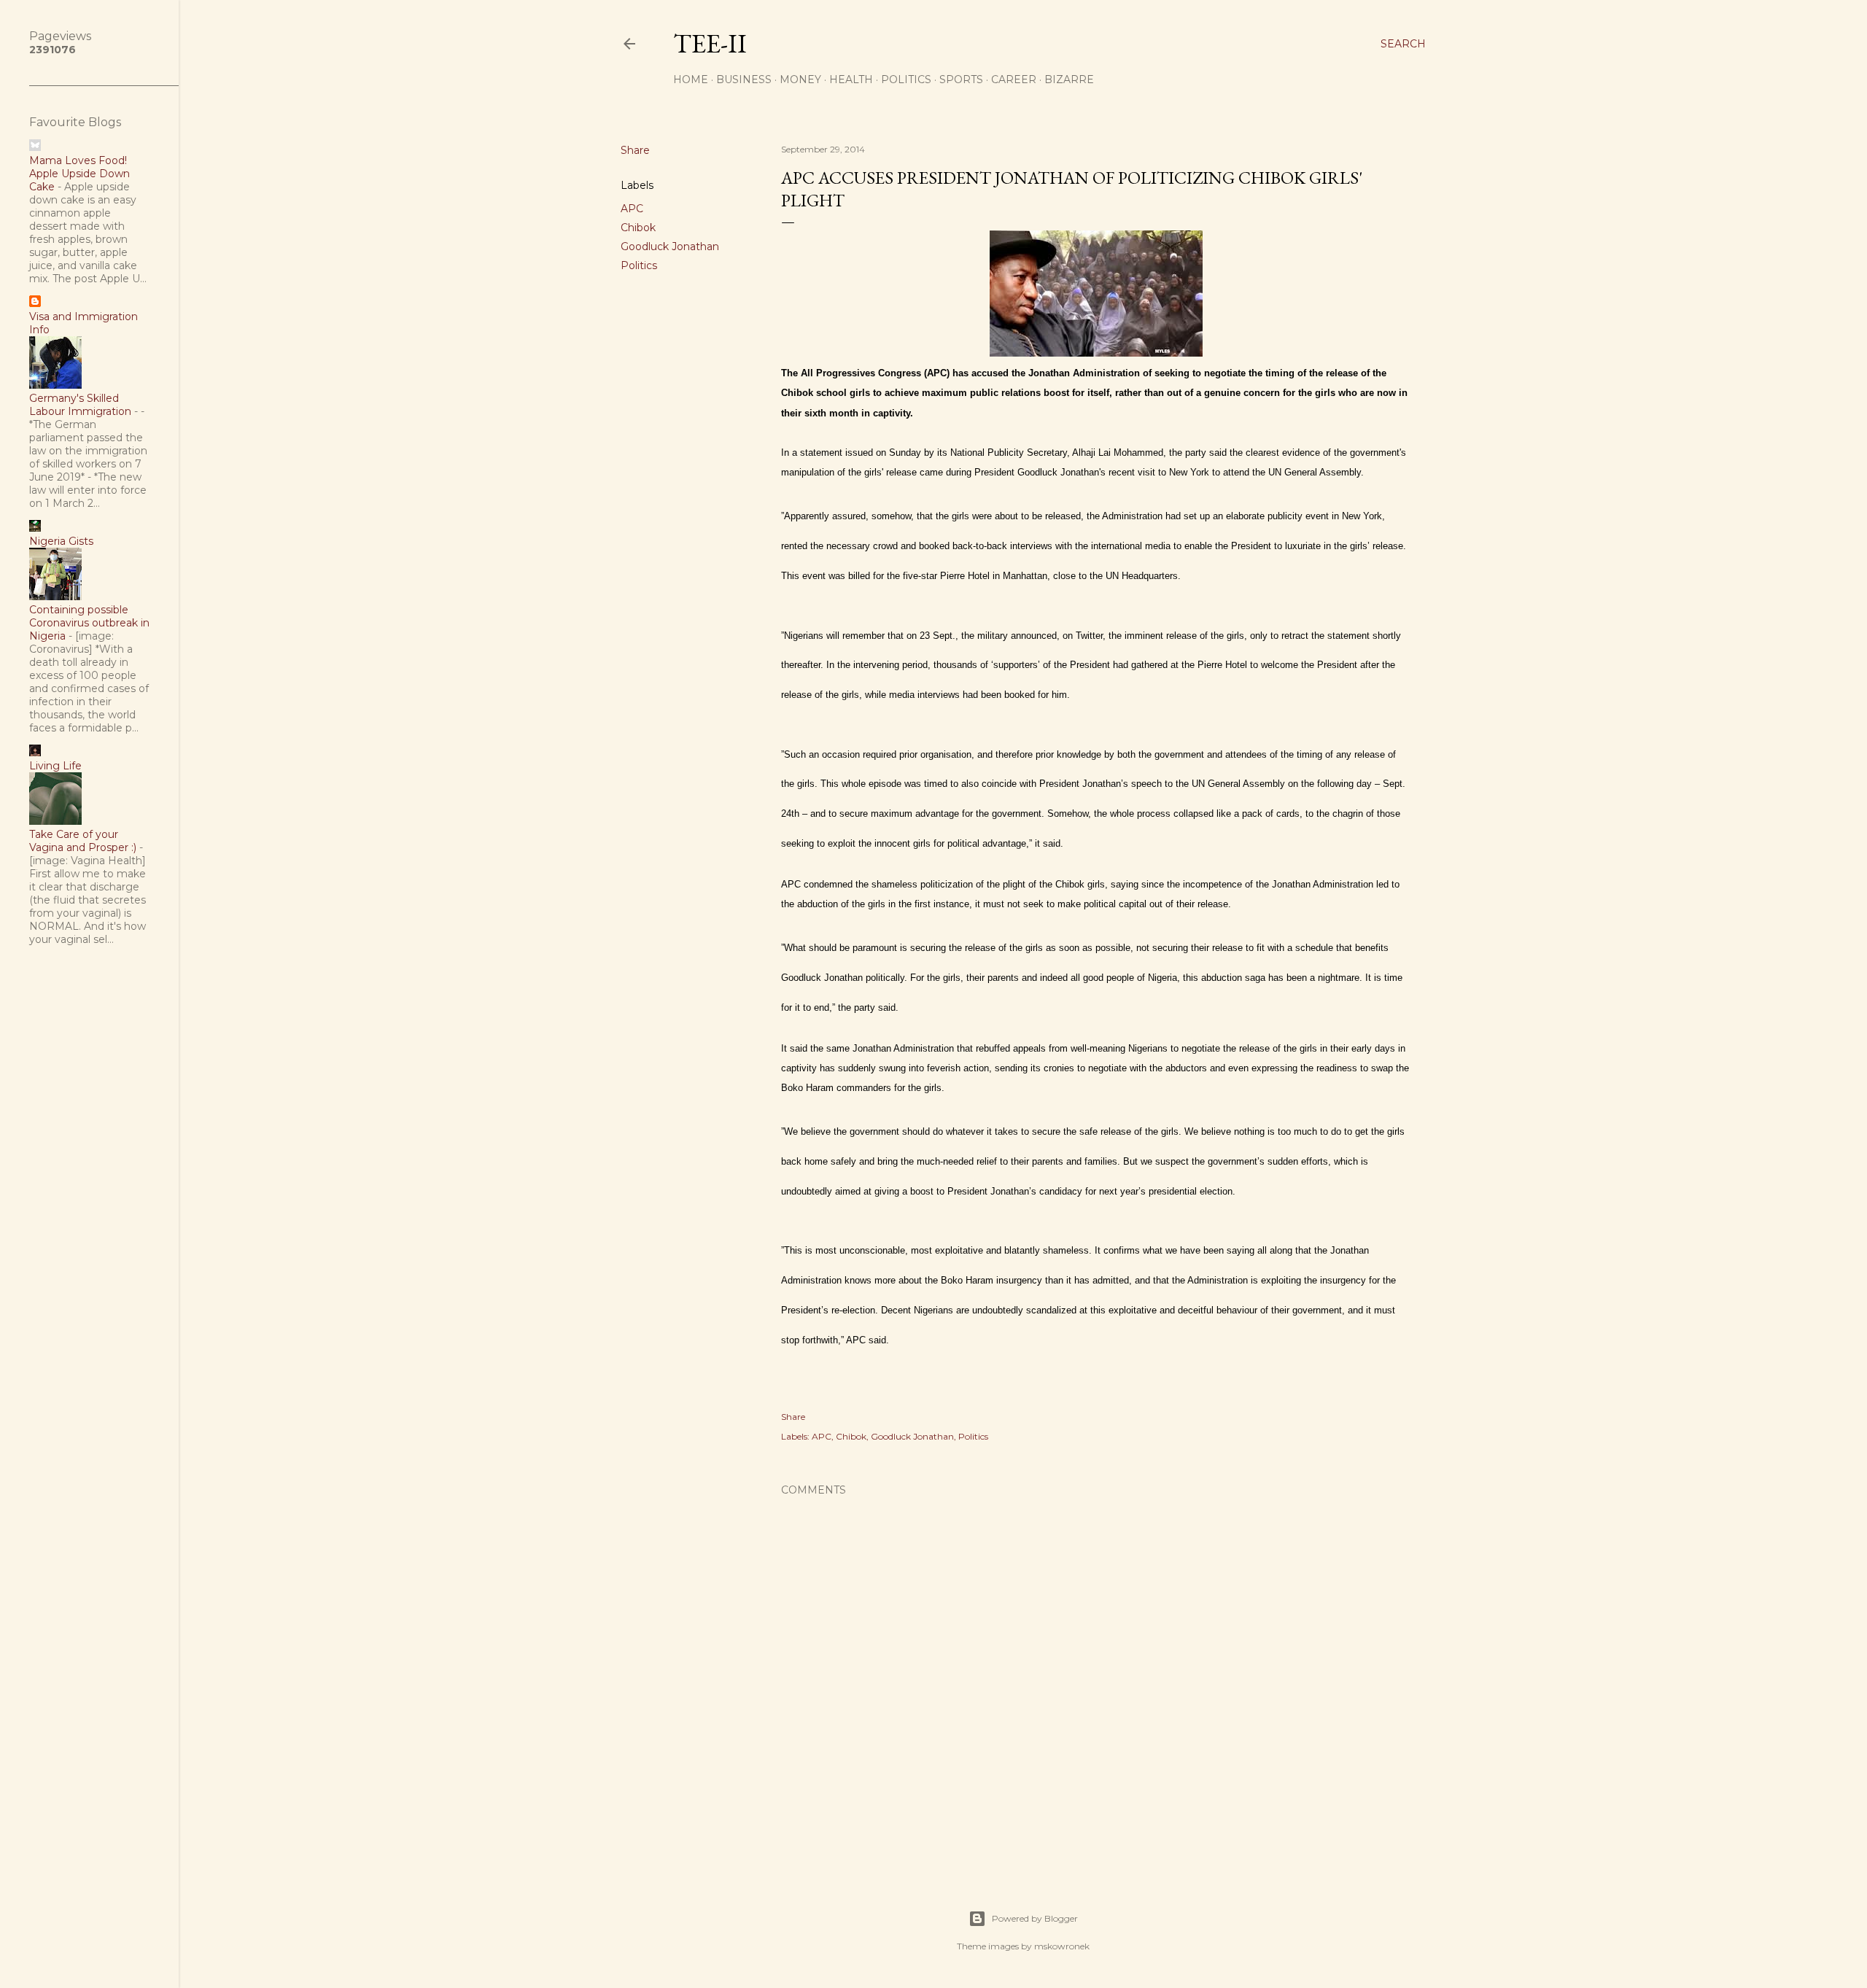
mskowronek (1062, 1946)
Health (851, 79)
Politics (906, 79)
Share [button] (635, 150)
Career (1014, 79)
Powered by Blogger (1035, 1918)
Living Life (55, 766)
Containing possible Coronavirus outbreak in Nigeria (89, 623)
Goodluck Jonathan (670, 246)
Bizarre (1069, 79)
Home (691, 79)
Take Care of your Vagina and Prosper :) (83, 841)
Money (800, 79)
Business (744, 79)
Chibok (638, 228)
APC (632, 209)
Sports (961, 79)
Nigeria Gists (61, 541)
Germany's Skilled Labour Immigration (80, 405)
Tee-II (710, 43)
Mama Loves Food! (78, 160)
